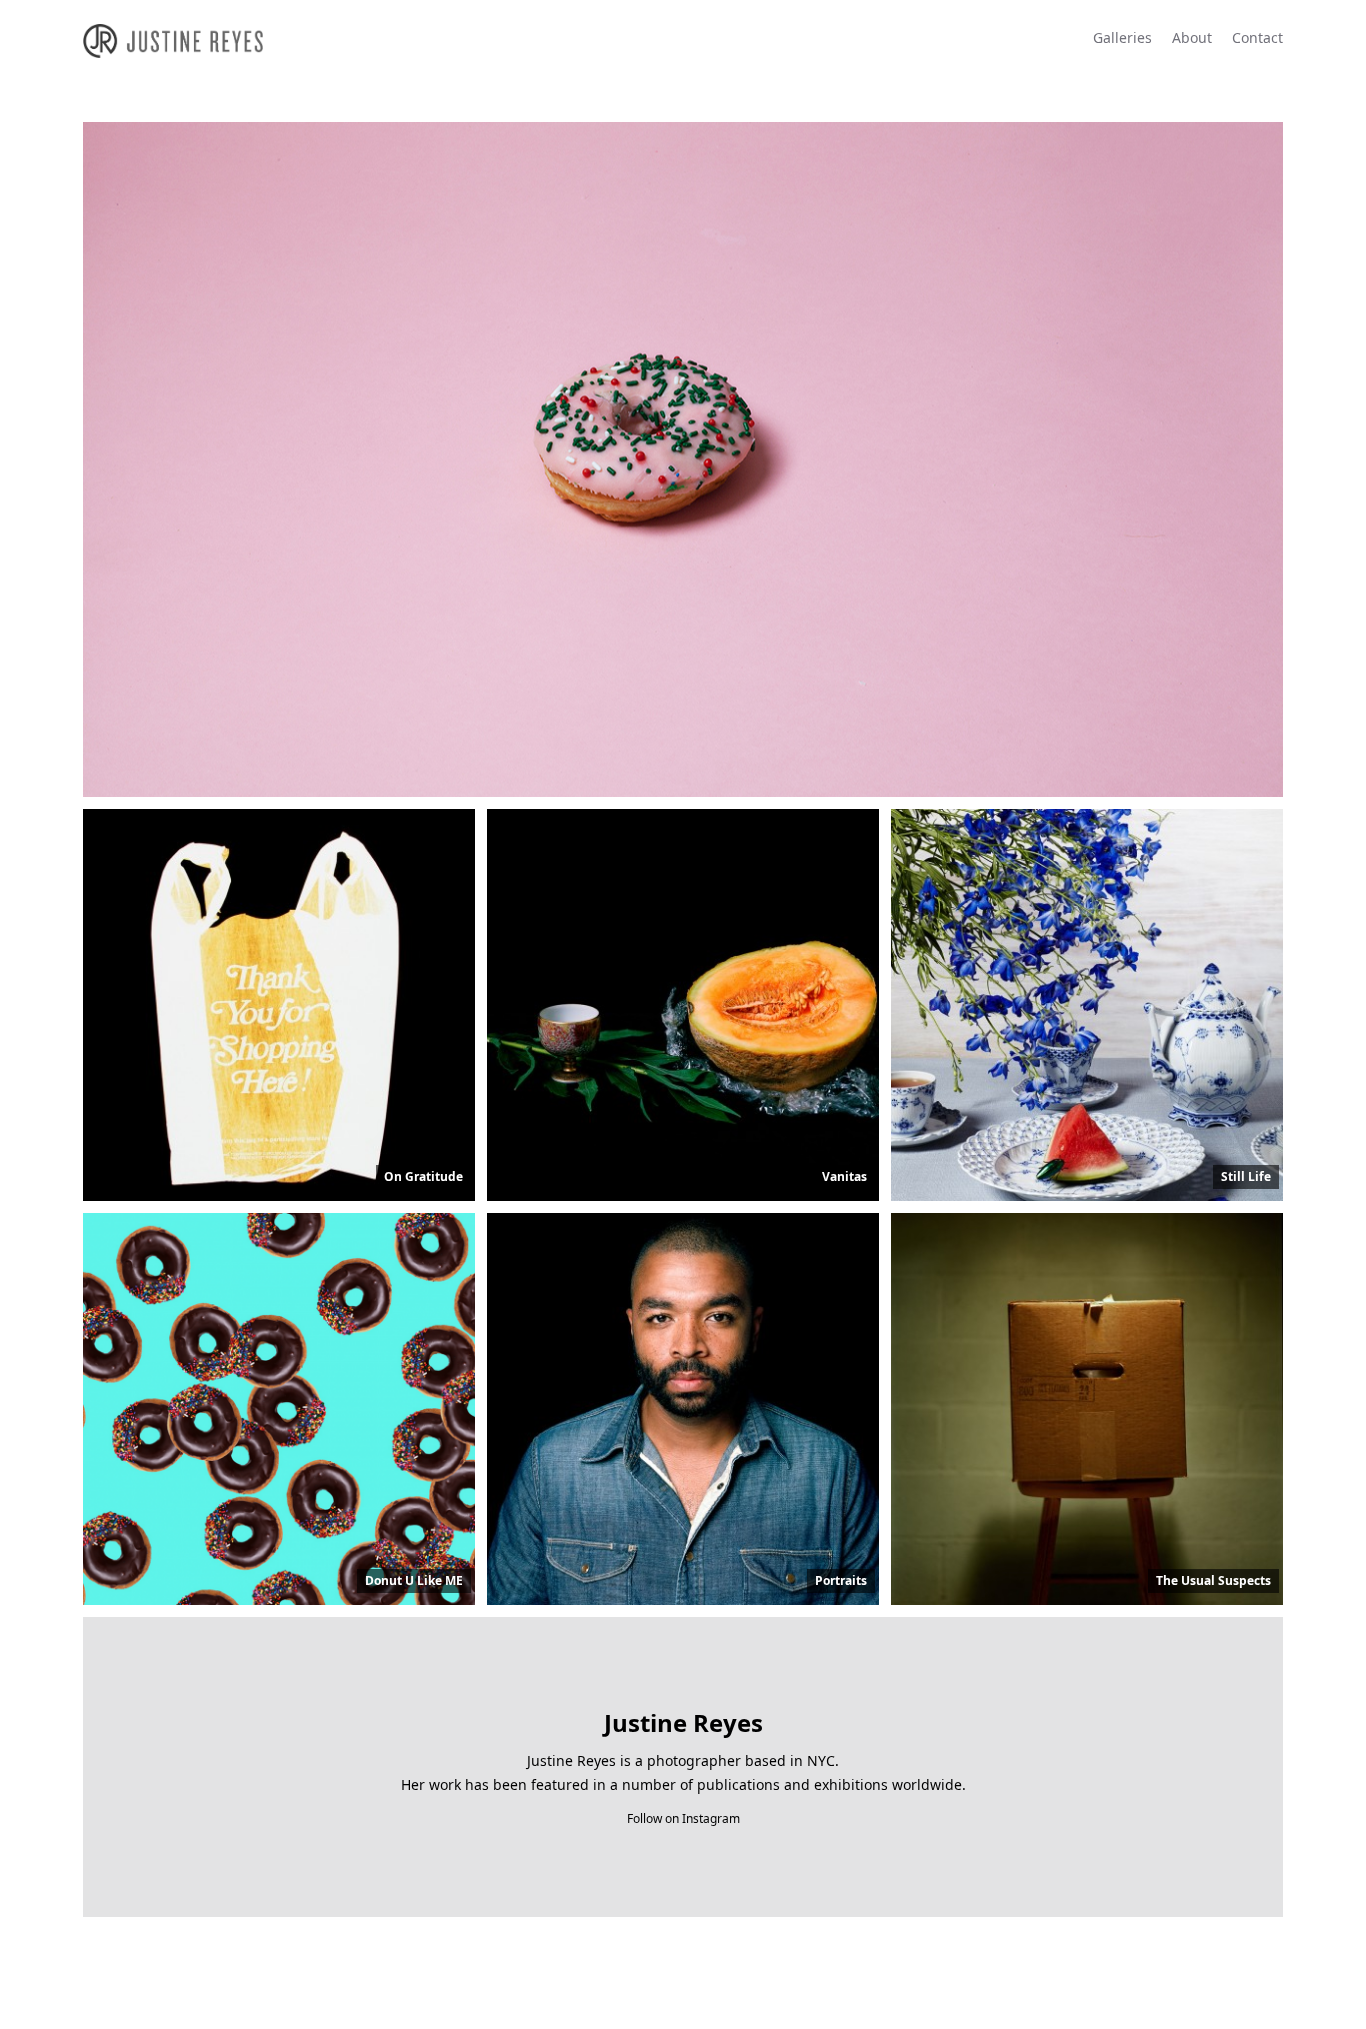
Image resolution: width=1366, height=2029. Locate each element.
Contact (1257, 37)
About (1192, 37)
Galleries (1122, 37)
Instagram (711, 1818)
